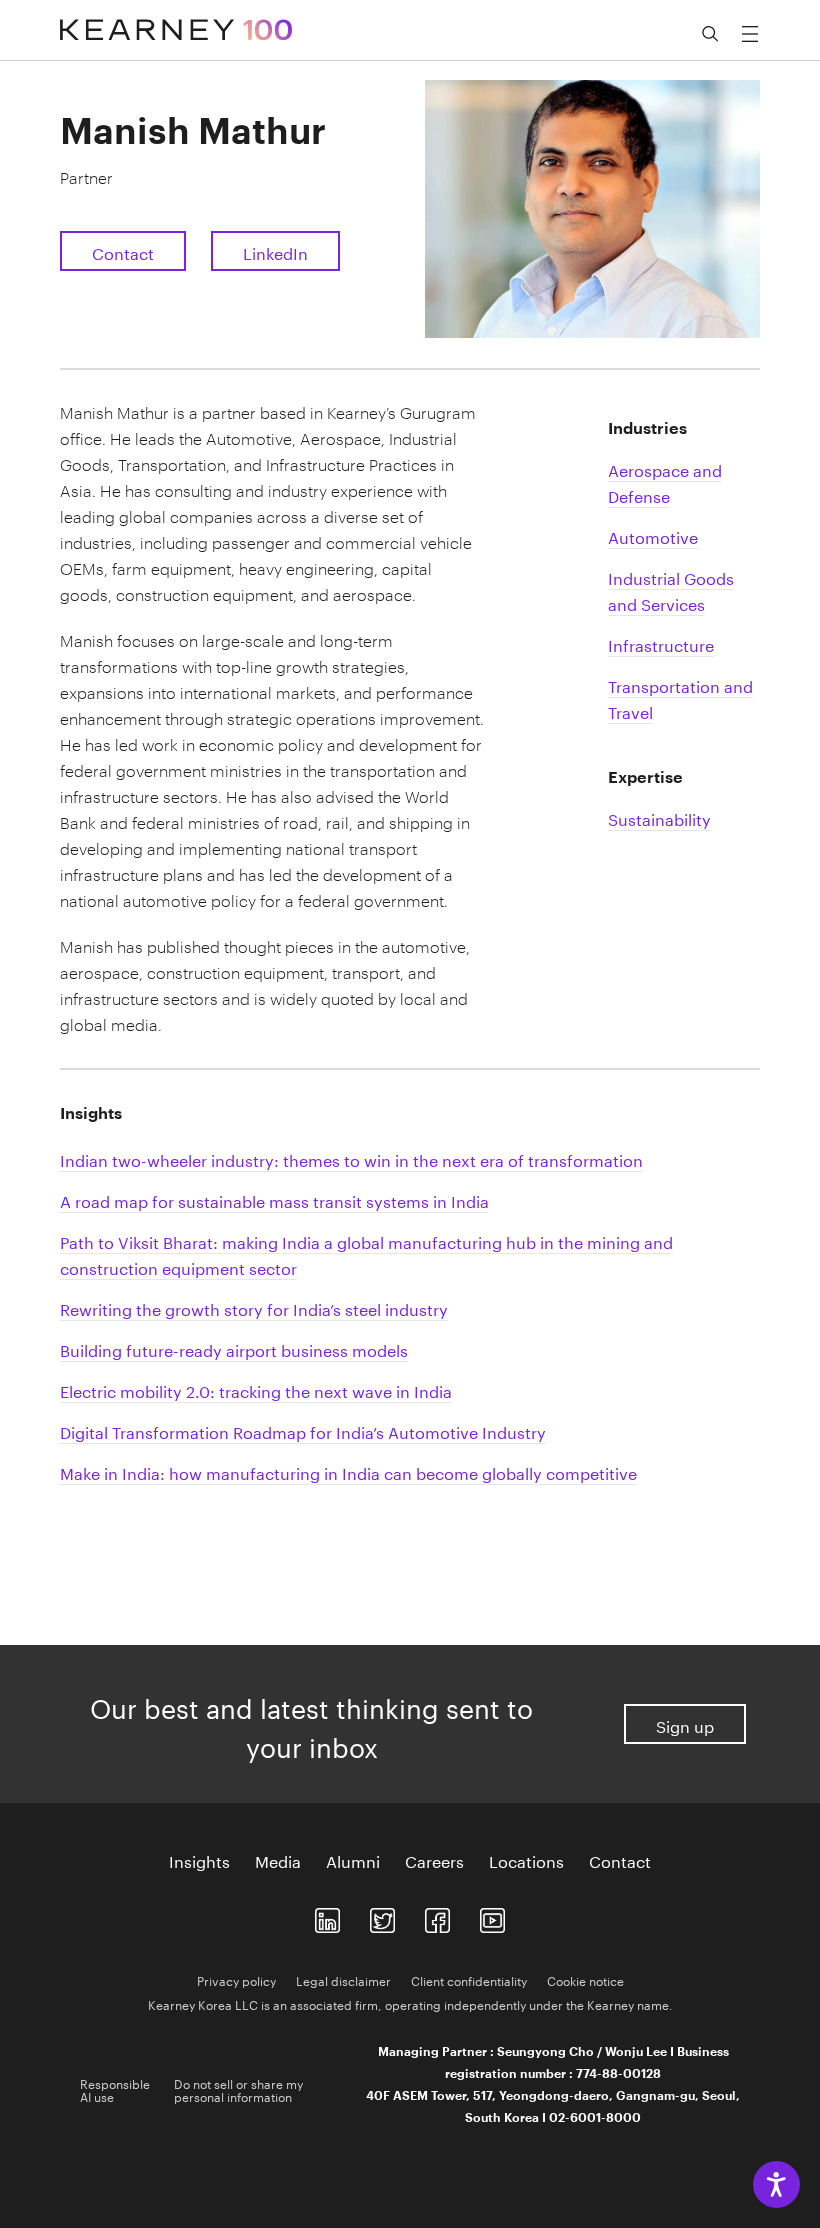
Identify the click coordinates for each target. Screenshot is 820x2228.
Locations (526, 1860)
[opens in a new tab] (327, 1916)
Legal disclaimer (343, 1979)
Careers (434, 1860)
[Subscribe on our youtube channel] (492, 1916)
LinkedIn (275, 251)
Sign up (685, 1724)
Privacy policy (236, 1979)
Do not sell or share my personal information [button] (238, 2089)
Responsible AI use (115, 2089)
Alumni (353, 1860)
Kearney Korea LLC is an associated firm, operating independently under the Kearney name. (410, 2003)
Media (278, 1860)
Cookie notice (585, 1979)
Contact (123, 251)
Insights (199, 1860)
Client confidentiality (469, 1979)
